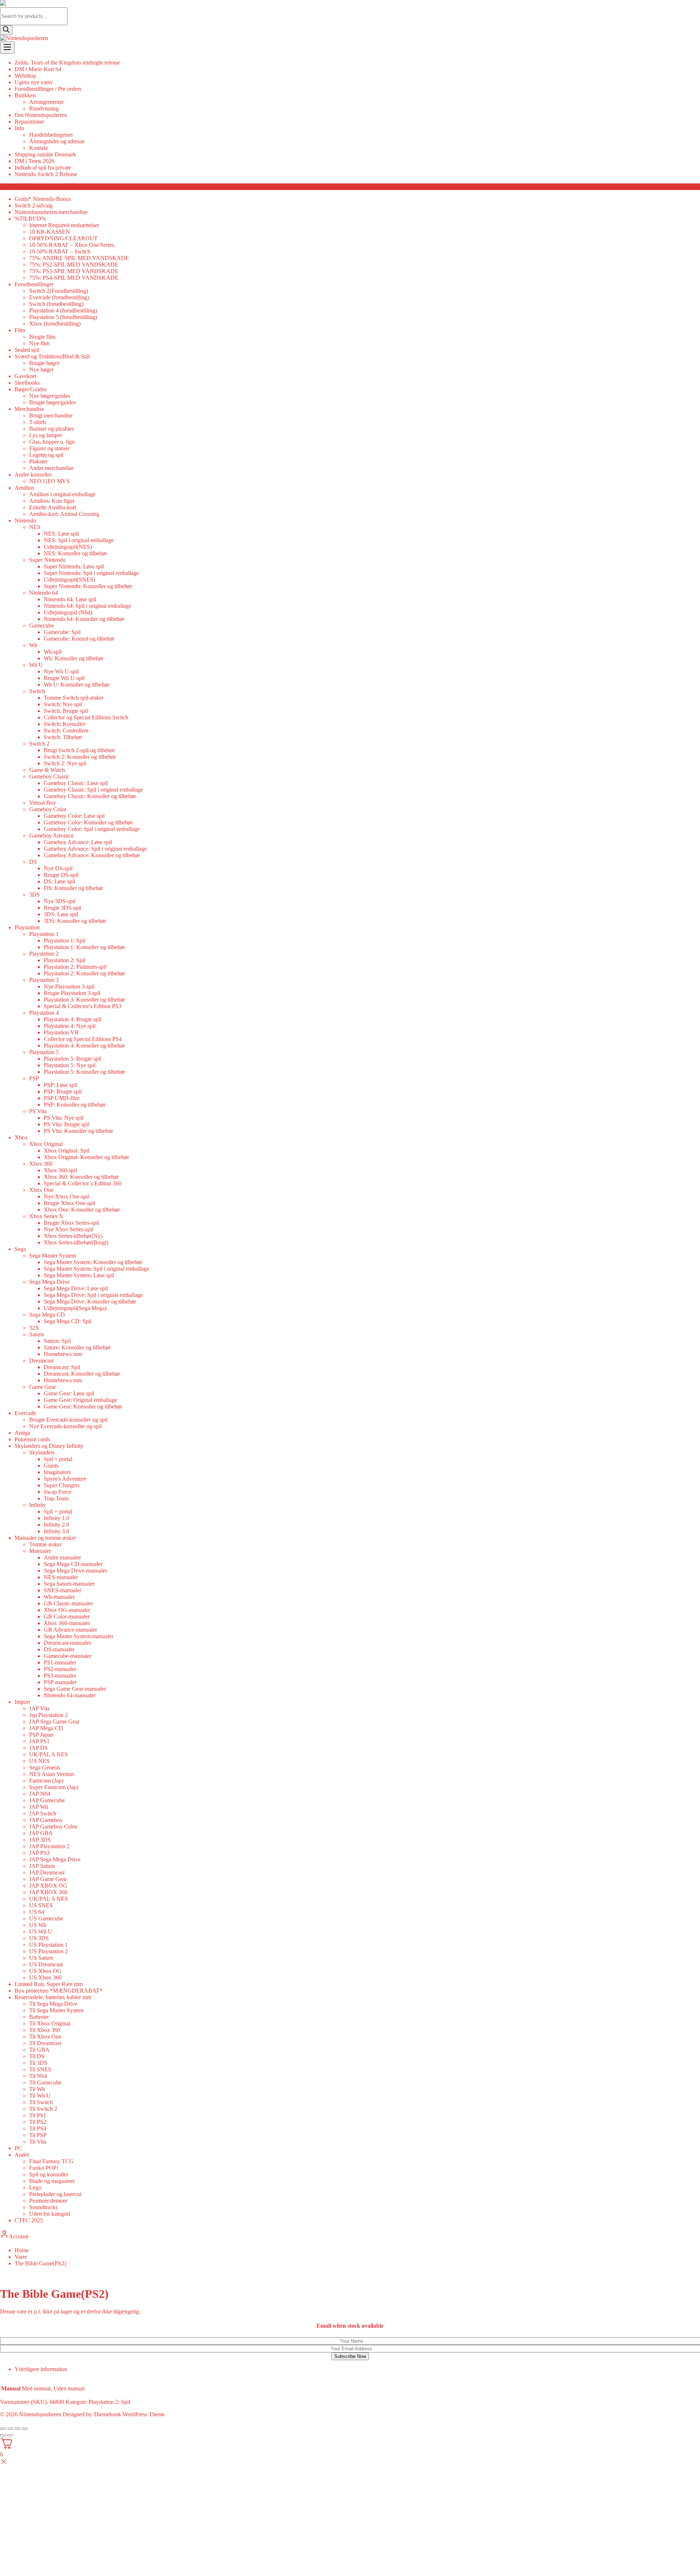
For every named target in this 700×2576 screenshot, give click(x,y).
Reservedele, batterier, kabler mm (53, 1997)
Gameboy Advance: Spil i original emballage (95, 849)
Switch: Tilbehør (63, 737)
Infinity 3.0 (57, 1531)
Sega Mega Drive (49, 1282)
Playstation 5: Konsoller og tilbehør (84, 1072)
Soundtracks (43, 2207)
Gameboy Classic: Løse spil (76, 783)
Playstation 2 (44, 954)
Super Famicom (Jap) (54, 1787)
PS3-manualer (60, 1676)
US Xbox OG (45, 1971)
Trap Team (56, 1498)
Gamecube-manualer (68, 1656)
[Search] (6, 30)
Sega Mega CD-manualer (73, 1564)
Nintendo (25, 520)
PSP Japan (41, 1735)
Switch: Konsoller (65, 724)
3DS (34, 895)
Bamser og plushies (52, 429)
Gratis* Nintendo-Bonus (43, 199)
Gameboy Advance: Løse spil (78, 842)
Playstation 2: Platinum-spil (75, 967)
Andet (22, 2155)
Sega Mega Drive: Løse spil (76, 1288)
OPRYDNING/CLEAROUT (63, 238)
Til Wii (37, 2089)
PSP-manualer (60, 1682)
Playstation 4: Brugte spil (73, 1019)
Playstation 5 (44, 1052)
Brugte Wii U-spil (64, 678)
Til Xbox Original (50, 2023)
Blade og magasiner (52, 2181)
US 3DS (39, 1938)
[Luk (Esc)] (25, 2429)
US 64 (37, 1912)
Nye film (39, 343)
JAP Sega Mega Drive (55, 1859)
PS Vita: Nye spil (64, 1118)
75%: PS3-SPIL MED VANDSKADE (74, 271)
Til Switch (41, 2102)
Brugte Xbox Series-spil (71, 1223)
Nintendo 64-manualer (70, 1695)
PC (18, 2148)
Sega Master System (52, 1256)
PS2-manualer (60, 1669)
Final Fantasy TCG (51, 2161)
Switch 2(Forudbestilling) (59, 291)
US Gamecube (46, 1918)
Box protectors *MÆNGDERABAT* (59, 1991)
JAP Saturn (42, 1866)
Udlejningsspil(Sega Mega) (75, 1308)
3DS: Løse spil (61, 914)
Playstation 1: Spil (65, 941)
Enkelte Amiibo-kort (53, 507)
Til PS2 (38, 2122)
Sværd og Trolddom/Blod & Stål (52, 356)
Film (20, 330)
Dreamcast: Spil (62, 1367)
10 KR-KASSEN (50, 232)
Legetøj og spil (46, 455)
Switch (37, 691)
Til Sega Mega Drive (53, 2004)
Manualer (40, 1551)
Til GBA (39, 2050)
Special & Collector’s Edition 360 (83, 1183)
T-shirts (38, 422)
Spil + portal (58, 1459)
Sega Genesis (45, 1767)
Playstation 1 (44, 934)
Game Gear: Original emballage (80, 1400)
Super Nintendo (47, 560)
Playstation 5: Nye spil (70, 1065)
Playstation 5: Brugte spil (73, 1059)
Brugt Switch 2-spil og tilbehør (79, 750)
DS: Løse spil (59, 881)
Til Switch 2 (43, 2109)
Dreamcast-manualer (67, 1643)
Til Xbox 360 (45, 2030)
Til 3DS (38, 2063)
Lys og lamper (46, 435)
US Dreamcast (46, 1964)
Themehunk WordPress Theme (129, 2414)
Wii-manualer (59, 1597)
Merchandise (29, 409)
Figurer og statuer (49, 448)
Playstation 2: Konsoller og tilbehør (84, 973)
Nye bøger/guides (50, 396)
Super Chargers (62, 1485)
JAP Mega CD (46, 1728)
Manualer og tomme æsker (45, 1538)
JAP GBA (41, 1833)
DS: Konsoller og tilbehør (73, 888)
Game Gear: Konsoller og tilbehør (83, 1406)
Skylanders (42, 1452)
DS (33, 862)
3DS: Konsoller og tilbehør (75, 921)
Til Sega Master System (56, 2010)
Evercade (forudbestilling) (59, 297)
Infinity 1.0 (57, 1518)
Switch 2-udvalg (34, 205)
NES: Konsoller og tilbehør (75, 553)
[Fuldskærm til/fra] (10, 2429)
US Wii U (41, 1932)
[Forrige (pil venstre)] (3, 2435)
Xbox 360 (41, 1164)
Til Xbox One (45, 2037)
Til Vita (38, 2142)
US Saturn (41, 1958)
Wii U (36, 665)
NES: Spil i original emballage (79, 540)
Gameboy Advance (51, 836)
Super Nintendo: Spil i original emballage (91, 573)
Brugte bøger (44, 363)
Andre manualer (62, 1557)
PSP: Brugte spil (63, 1091)
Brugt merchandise (51, 415)
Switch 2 (39, 744)
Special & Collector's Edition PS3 (83, 1006)
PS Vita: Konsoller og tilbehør (78, 1131)
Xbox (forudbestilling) (55, 324)
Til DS (37, 2056)
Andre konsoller (33, 475)
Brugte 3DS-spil (63, 908)
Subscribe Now (350, 2356)
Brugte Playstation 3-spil (72, 993)
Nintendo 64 (44, 593)
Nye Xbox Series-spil (69, 1229)
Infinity (38, 1505)
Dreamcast (41, 1361)
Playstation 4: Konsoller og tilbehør (84, 1046)
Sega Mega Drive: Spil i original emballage (93, 1295)
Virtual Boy (43, 803)
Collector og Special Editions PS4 (83, 1039)
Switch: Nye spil (63, 704)
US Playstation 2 (48, 1951)
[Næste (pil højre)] (10, 2435)
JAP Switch (43, 1813)
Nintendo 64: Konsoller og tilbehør (84, 619)
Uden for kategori (50, 2214)
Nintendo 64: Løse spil (70, 599)
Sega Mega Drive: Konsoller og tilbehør (90, 1301)
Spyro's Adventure (65, 1479)
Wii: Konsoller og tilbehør (74, 658)
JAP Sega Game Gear (54, 1722)
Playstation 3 (44, 980)
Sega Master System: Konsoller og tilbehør (93, 1262)
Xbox (21, 1137)
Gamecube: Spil (62, 632)
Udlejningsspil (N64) (68, 612)
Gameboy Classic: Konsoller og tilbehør (90, 796)
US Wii (38, 1925)
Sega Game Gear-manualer (75, 1689)
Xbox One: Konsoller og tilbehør (82, 1210)
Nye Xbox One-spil (67, 1196)
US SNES (41, 1905)
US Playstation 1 (48, 1945)
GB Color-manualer (67, 1617)
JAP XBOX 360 (48, 1892)
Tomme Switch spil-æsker (74, 698)
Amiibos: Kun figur (52, 501)
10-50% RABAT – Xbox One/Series (72, 245)
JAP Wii (39, 1807)
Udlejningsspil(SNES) (69, 580)
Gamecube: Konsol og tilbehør (79, 639)
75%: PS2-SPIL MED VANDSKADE (74, 265)
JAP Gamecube (47, 1800)
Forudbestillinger (34, 284)
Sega (20, 1249)
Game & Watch (47, 770)
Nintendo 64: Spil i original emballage (87, 606)
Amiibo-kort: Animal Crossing (64, 514)
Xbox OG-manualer (67, 1610)
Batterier (39, 2017)
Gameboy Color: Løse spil (74, 816)
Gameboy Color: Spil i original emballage (92, 829)
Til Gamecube (45, 2082)
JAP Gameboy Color (53, 1827)
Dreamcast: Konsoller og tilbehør (82, 1374)
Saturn (37, 1334)
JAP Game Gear (48, 1879)
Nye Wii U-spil (61, 671)
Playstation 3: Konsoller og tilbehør (84, 1000)
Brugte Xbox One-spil (69, 1203)
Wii (33, 645)
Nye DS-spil (58, 868)
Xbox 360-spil (60, 1170)
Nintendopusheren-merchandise (51, 212)
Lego (35, 2188)
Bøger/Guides (31, 389)
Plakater (38, 461)
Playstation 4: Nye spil (70, 1026)
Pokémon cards (32, 1439)
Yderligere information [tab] (41, 2369)
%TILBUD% (30, 219)
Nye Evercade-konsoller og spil (65, 1426)
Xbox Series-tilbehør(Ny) (73, 1236)
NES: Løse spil (61, 534)
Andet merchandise (51, 468)
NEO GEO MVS (49, 481)
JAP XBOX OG (48, 1886)
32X (34, 1328)
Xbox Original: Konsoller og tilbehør (86, 1157)
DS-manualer (59, 1649)
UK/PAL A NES (48, 1754)
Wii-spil (53, 652)
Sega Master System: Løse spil (79, 1275)
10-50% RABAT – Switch (60, 251)
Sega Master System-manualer (79, 1636)
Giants (51, 1466)
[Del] (17, 2429)
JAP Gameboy (46, 1820)
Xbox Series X (46, 1216)
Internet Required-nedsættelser (64, 225)
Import (22, 1702)
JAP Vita (39, 1708)
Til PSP (38, 2135)
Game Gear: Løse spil (69, 1393)
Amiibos (24, 488)
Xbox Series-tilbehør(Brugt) (76, 1242)
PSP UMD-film (62, 1098)
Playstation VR (61, 1032)
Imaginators (57, 1472)
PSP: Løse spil (61, 1085)
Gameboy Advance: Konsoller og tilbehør (92, 855)
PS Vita (38, 1111)
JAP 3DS (40, 1840)
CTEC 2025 (29, 2220)
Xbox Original (46, 1144)
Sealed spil (27, 350)
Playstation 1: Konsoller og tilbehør (84, 947)
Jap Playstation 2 (48, 1715)
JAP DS (38, 1748)
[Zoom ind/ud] (3, 2429)
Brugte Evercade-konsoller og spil (68, 1420)
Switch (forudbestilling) (56, 304)
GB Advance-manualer (70, 1630)
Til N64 (38, 2076)
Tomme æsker (45, 1544)
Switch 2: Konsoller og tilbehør (80, 757)
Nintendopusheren (40, 2414)
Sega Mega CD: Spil (68, 1321)
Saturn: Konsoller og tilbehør (77, 1347)
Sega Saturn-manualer (69, 1584)
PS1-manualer (60, 1662)
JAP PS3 (39, 1853)
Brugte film (42, 337)
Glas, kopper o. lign (52, 442)
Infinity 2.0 (57, 1525)
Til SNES (40, 2069)
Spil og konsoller (49, 2174)
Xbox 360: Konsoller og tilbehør (81, 1177)
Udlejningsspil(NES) (68, 547)
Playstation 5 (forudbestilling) (63, 317)
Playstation (27, 927)
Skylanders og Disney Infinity (49, 1446)
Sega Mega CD (47, 1315)
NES (35, 527)
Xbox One (41, 1190)
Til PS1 (38, 2115)
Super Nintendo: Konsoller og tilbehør (88, 586)
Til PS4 (38, 2128)
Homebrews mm (63, 1354)
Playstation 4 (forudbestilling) (63, 310)
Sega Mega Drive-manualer (75, 1571)
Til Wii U (40, 2096)
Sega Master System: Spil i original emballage (96, 1269)
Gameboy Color (48, 809)
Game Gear (42, 1387)
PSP (34, 1078)
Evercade (25, 1413)
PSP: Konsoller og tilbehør (75, 1105)
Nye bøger (41, 370)
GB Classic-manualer (68, 1603)
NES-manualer (61, 1577)
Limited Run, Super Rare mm (49, 1984)
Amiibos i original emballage (62, 494)
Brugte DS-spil (61, 875)
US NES (39, 1761)
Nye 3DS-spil (60, 901)
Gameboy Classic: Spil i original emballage (93, 790)
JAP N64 (40, 1794)
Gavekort (25, 376)
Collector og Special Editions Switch (86, 717)
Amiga (22, 1433)
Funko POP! (44, 2168)
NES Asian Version (52, 1774)
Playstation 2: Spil (65, 960)
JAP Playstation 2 (49, 1846)
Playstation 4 (44, 1013)
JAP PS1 (39, 1741)
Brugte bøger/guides (52, 402)
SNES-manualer (63, 1590)
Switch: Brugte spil (66, 711)
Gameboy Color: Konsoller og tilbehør (88, 822)
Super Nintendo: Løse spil (74, 566)
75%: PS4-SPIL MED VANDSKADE (74, 278)
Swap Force (58, 1492)
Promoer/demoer (48, 2201)
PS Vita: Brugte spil (67, 1124)
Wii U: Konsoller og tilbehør (77, 685)
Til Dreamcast (45, 2043)
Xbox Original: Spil (67, 1151)
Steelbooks (27, 383)
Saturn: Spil (57, 1341)
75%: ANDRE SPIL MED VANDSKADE (79, 258)
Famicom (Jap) (46, 1781)
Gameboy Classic (49, 776)
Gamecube (42, 625)
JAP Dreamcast (47, 1872)
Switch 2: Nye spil (65, 763)
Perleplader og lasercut (55, 2194)
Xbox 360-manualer (67, 1623)
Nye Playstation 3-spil (69, 986)
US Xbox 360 (45, 1977)
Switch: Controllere (66, 731)
